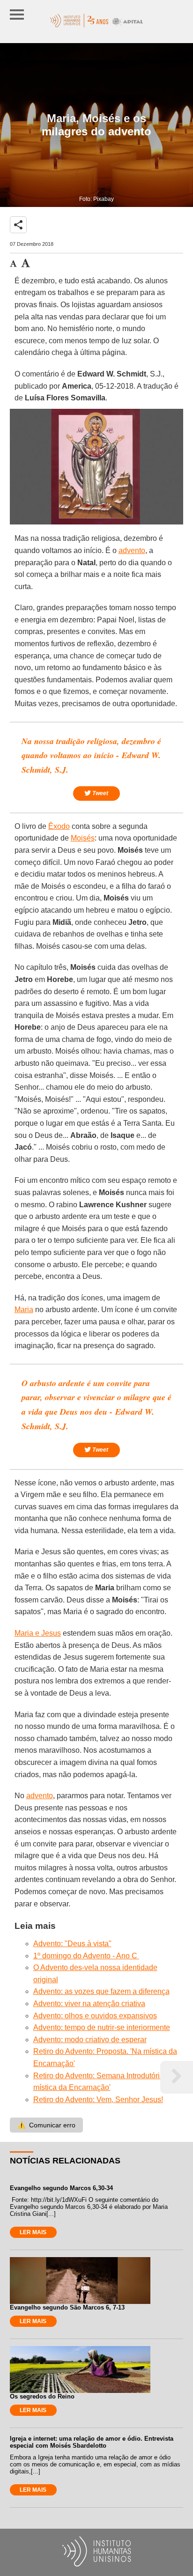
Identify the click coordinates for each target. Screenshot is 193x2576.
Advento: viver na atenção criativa (89, 2004)
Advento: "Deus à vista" (72, 1944)
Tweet (100, 793)
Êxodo (59, 826)
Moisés (83, 838)
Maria (24, 1310)
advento (132, 550)
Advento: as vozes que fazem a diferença (101, 1991)
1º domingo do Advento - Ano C (86, 1956)
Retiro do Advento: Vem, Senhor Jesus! (98, 2100)
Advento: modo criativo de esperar (90, 2040)
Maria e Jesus (38, 1633)
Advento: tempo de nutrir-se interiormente (102, 2027)
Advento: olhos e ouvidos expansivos (95, 2016)
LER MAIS (33, 2232)
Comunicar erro (46, 2125)
